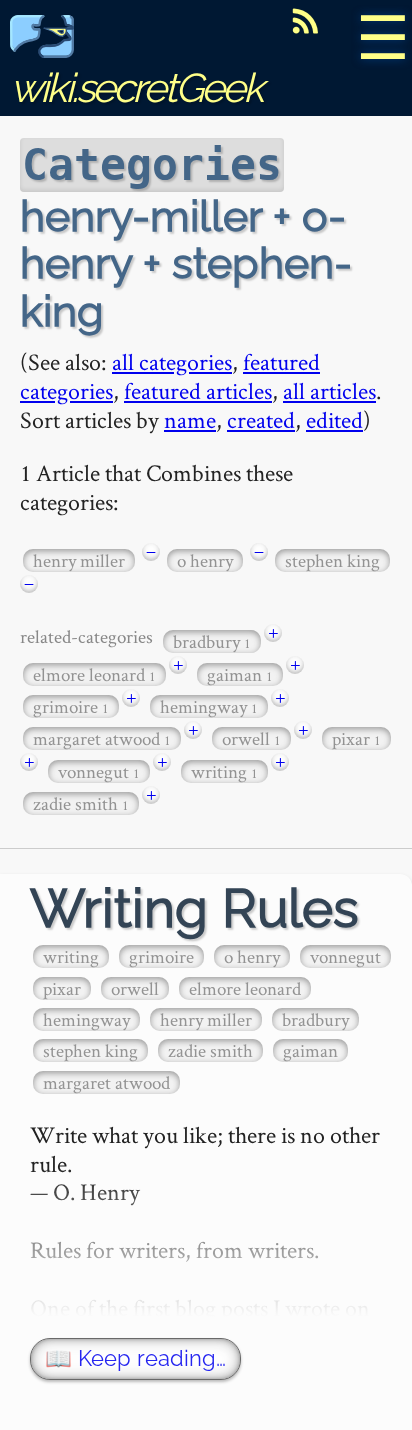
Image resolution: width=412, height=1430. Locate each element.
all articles (329, 390)
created (261, 419)
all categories (172, 361)
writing (224, 771)
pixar (356, 738)
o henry (205, 560)
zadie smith (81, 803)
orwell (251, 738)
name (190, 419)
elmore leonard (94, 674)
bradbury (212, 641)
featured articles (198, 390)
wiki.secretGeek (136, 87)
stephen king (332, 560)
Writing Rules (194, 908)
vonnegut (99, 771)
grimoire (71, 706)
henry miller (79, 560)
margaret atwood (102, 738)
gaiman (240, 674)
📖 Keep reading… (135, 1358)
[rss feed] (305, 21)
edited (334, 419)
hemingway (209, 706)
